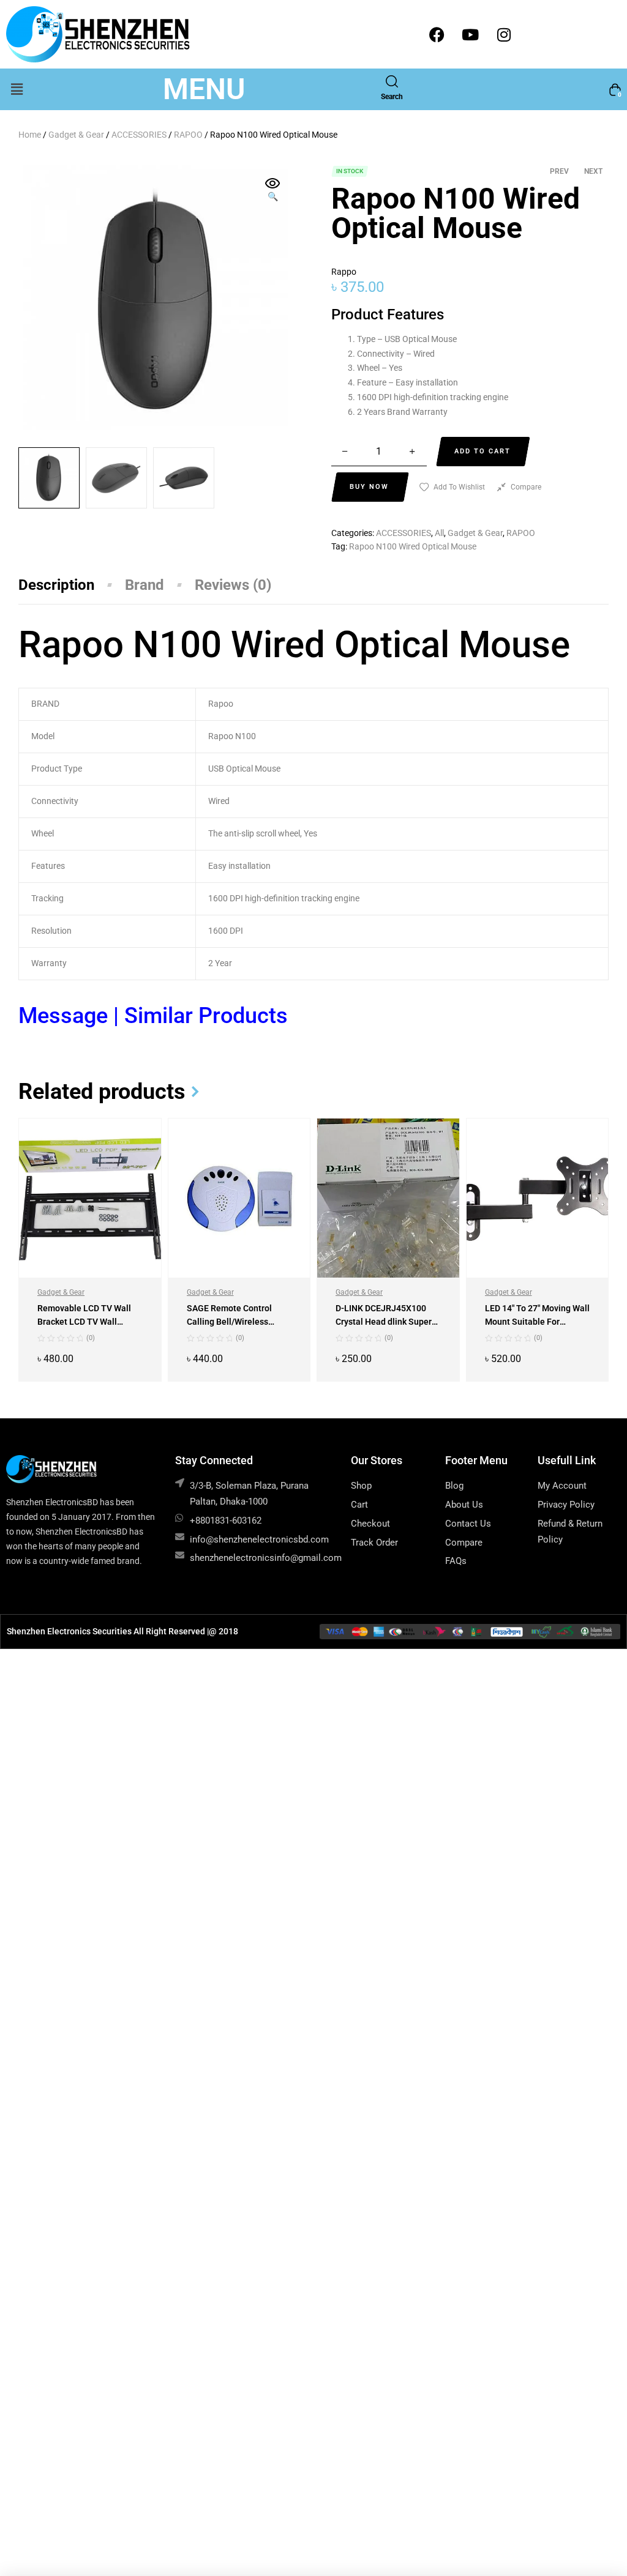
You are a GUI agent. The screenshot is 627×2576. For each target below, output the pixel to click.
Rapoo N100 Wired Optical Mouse (413, 546)
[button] (17, 89)
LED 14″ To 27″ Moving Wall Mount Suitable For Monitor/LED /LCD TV (537, 1322)
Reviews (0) (233, 585)
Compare (526, 487)
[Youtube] (470, 34)
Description (56, 585)
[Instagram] (504, 34)
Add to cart (482, 451)
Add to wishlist (459, 487)
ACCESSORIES (139, 135)
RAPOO (188, 135)
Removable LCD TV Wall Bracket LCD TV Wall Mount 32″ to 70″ (84, 1322)
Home (30, 135)
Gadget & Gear (76, 135)
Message (66, 1016)
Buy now (369, 487)
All (439, 533)
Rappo (344, 272)
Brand (145, 585)
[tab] (72, 585)
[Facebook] (437, 34)
